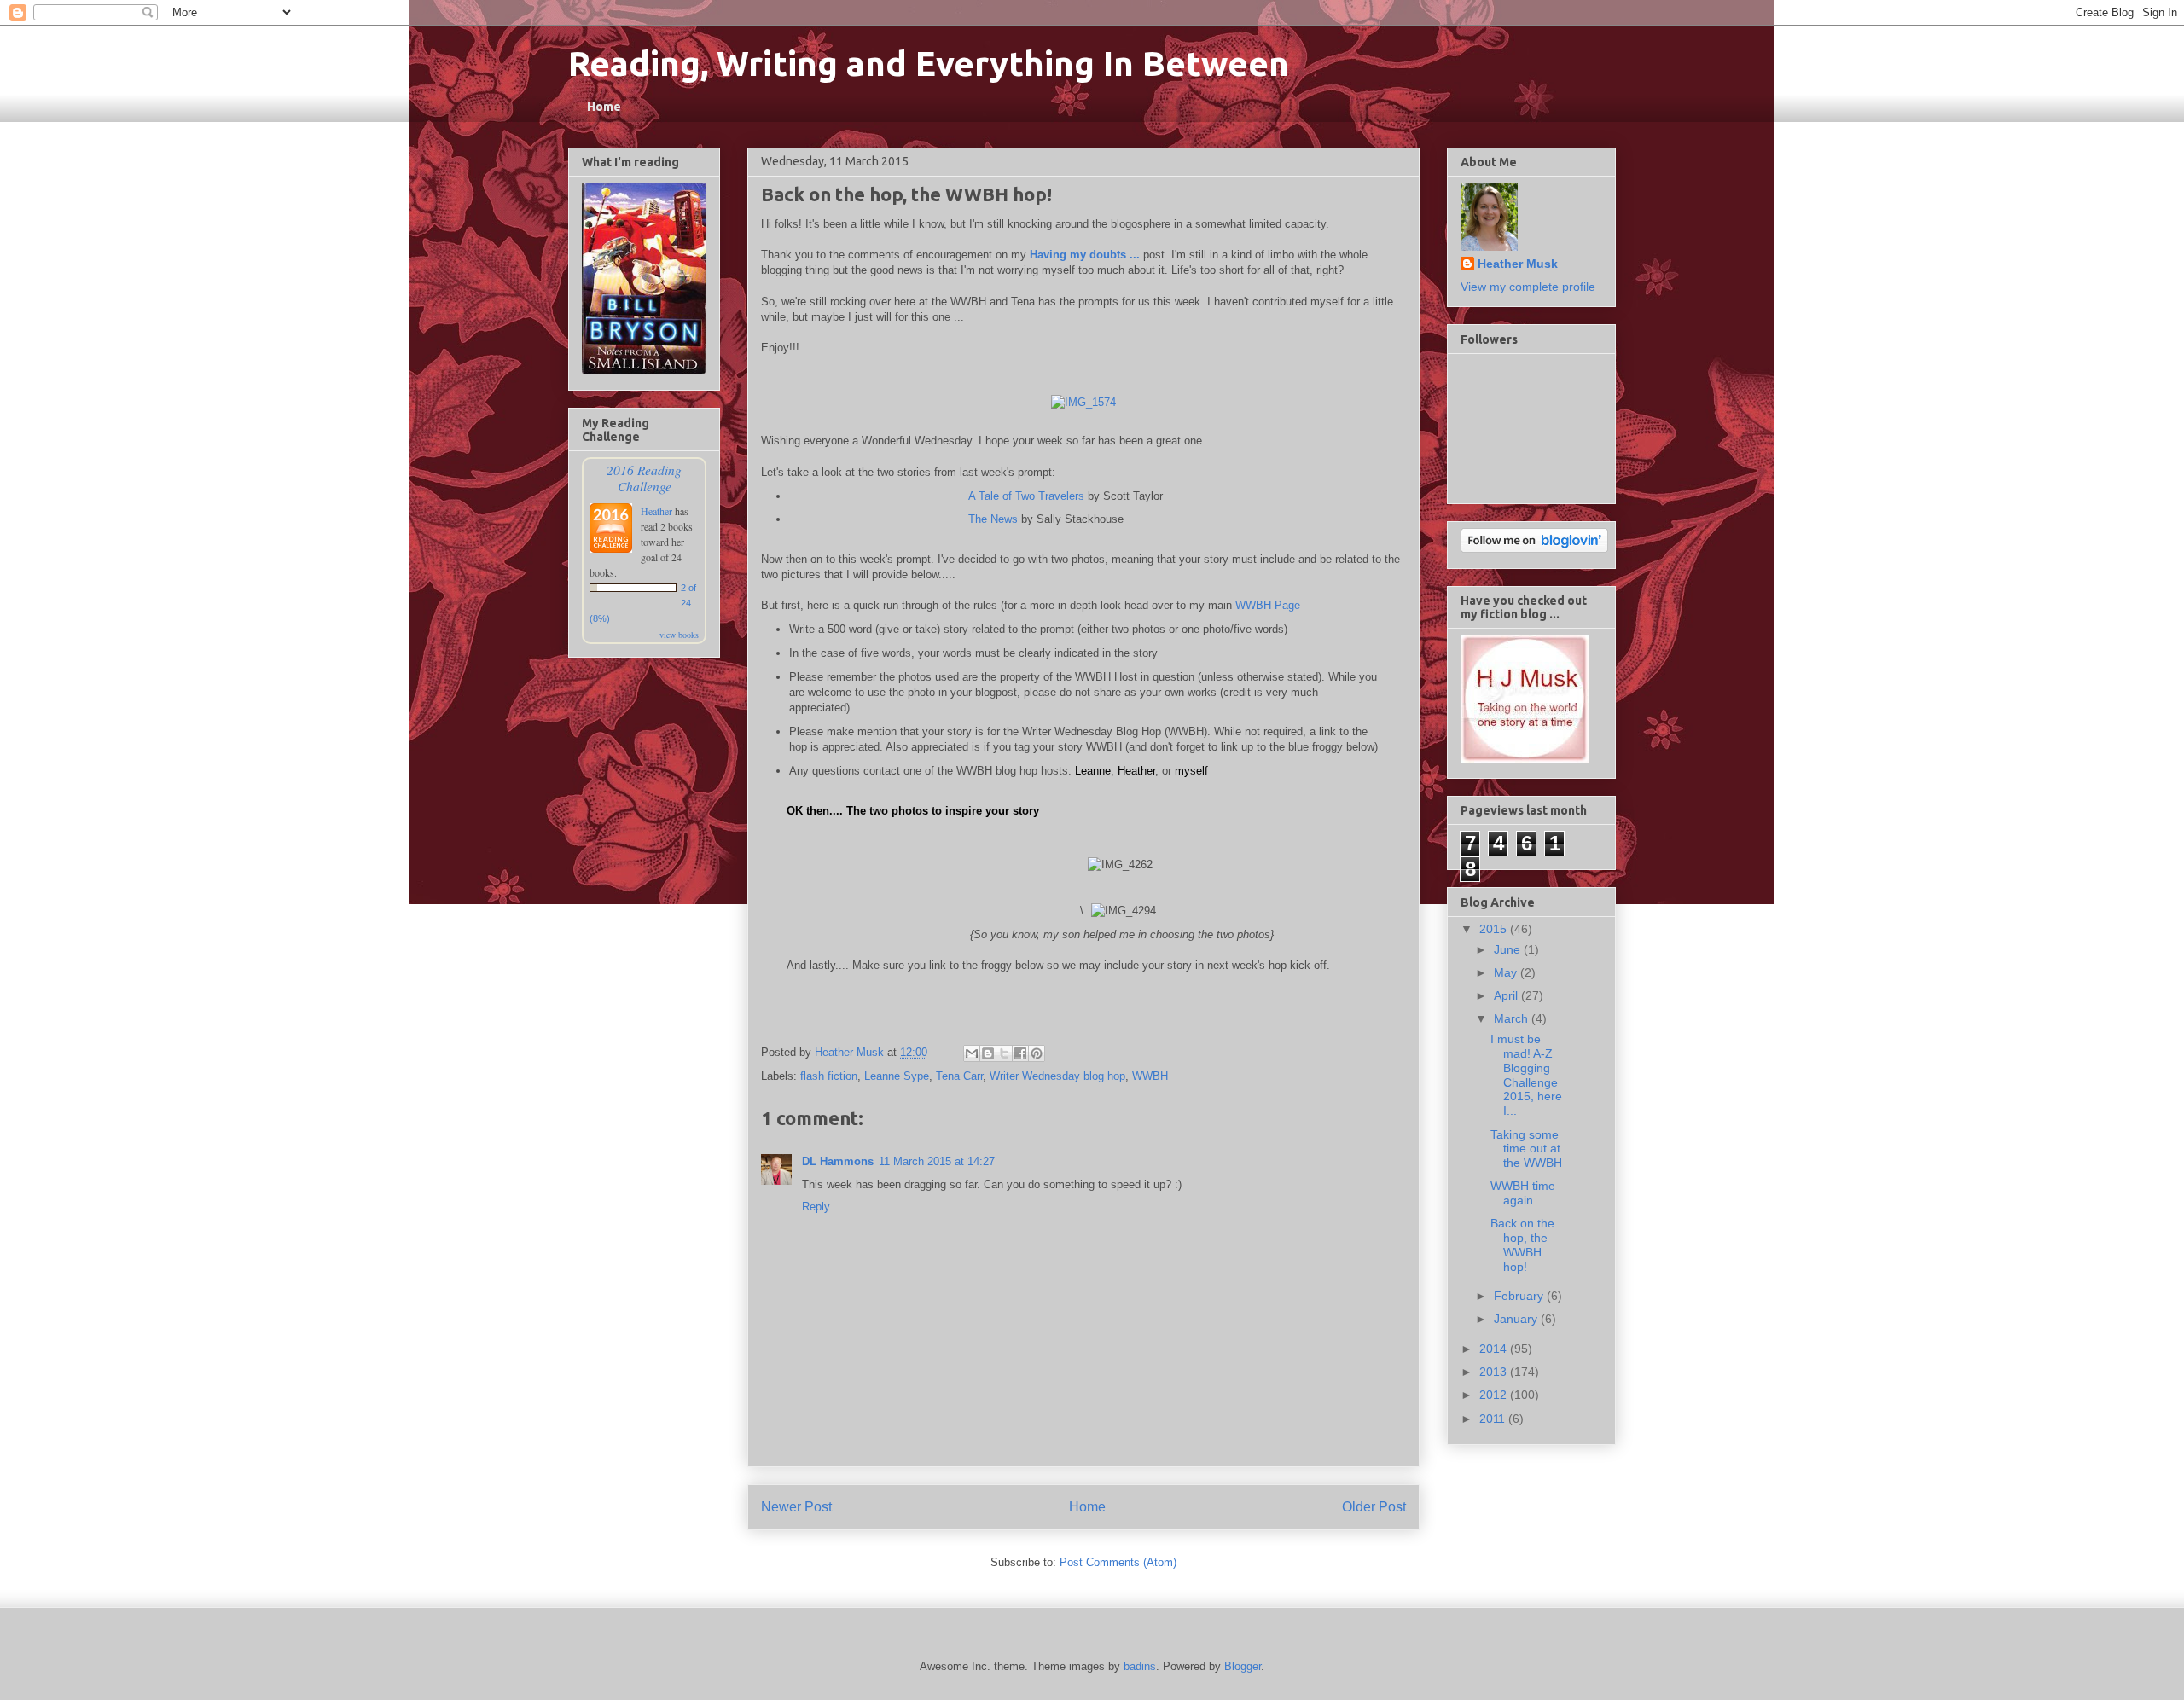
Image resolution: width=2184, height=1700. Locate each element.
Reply (816, 1207)
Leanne (1093, 771)
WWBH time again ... (1523, 1193)
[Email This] (972, 1053)
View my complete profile (1528, 287)
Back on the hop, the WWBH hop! (1522, 1245)
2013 (1495, 1372)
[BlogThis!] (988, 1053)
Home (604, 107)
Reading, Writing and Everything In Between (929, 64)
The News (993, 519)
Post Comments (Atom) (1118, 1562)
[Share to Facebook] (1020, 1053)
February (1520, 1296)
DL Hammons (838, 1161)
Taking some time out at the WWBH (1526, 1149)
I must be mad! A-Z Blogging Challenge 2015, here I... (1526, 1075)
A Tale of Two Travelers (1026, 496)
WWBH (1150, 1076)
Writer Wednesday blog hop (1057, 1076)
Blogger (1243, 1666)
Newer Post (796, 1507)
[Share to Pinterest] (1037, 1053)
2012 (1495, 1395)
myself (1191, 771)
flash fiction (829, 1076)
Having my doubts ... (1085, 255)
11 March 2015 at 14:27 (937, 1161)
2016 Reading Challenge (644, 478)
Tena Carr (959, 1076)
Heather (1136, 771)
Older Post (1374, 1507)
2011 (1494, 1419)
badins (1140, 1666)
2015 (1495, 929)
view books (679, 635)
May (1507, 972)
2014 (1495, 1349)
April (1507, 995)
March (1513, 1018)
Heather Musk (1518, 264)
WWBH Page (1268, 605)
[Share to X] (1004, 1053)
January (1517, 1319)
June (1509, 949)
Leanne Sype (897, 1076)
